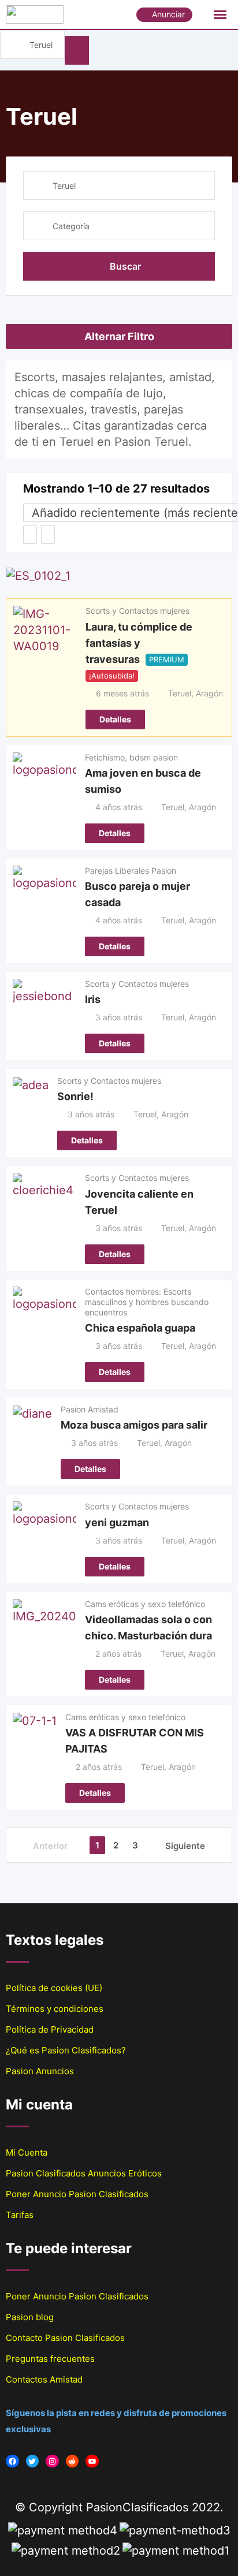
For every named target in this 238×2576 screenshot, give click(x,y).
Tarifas (20, 2215)
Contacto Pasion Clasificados (65, 2338)
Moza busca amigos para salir (134, 1425)
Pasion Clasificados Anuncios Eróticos (84, 2173)
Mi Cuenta (27, 2152)
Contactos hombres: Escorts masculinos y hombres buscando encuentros (147, 1302)
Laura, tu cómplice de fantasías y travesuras (139, 642)
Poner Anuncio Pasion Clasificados (77, 2194)
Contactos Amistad (44, 2379)
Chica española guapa (140, 1328)
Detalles (115, 719)
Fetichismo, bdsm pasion (131, 757)
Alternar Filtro (119, 336)
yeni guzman (117, 1522)
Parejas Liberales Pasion (131, 871)
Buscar (125, 266)
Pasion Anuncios (40, 2071)
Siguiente (185, 1846)
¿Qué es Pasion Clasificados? (66, 2050)
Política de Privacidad (50, 2029)
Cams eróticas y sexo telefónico (145, 1604)
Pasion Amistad (90, 1409)
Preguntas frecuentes (50, 2359)
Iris (93, 999)
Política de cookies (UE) (54, 1988)
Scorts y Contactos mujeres (137, 611)
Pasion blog (30, 2317)
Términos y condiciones (55, 2009)
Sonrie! (75, 1096)
